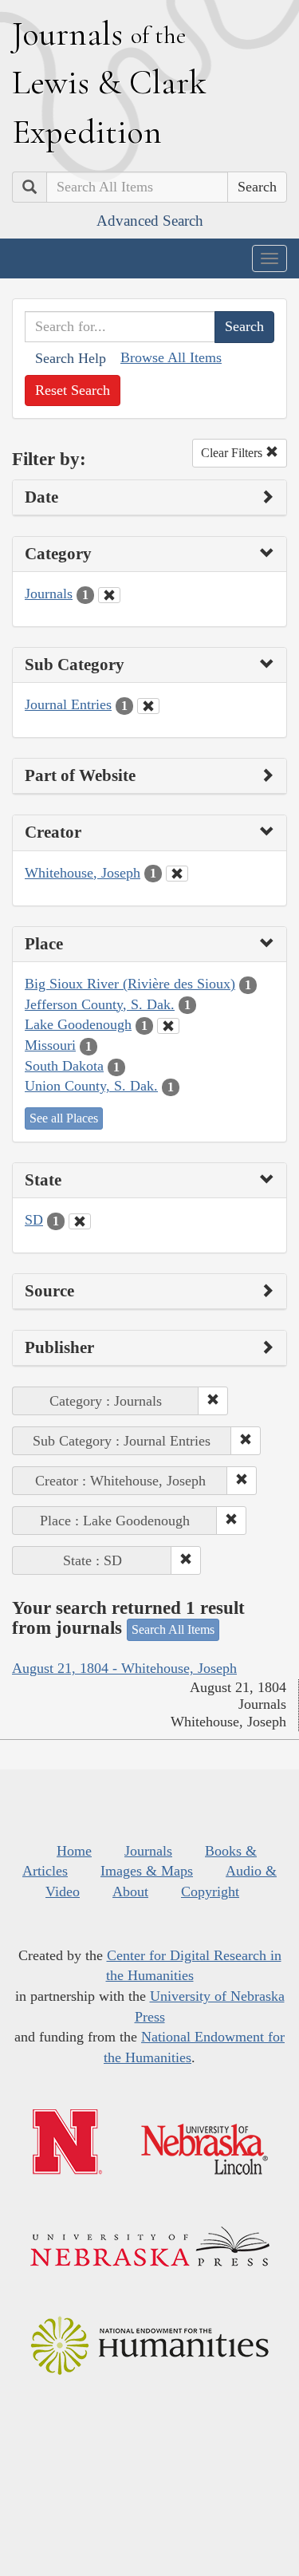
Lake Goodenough (78, 1024)
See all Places (64, 1118)
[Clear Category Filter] (109, 595)
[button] (213, 1401)
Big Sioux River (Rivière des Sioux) (130, 984)
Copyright (210, 1892)
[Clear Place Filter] (168, 1026)
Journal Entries (68, 704)
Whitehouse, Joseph (83, 873)
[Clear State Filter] (80, 1221)
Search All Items (173, 1629)
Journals (49, 594)
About (130, 1892)
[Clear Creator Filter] (177, 874)
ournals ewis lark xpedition (109, 82)
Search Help (71, 358)
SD (34, 1220)
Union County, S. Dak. (91, 1086)
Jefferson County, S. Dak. (100, 1004)
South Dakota (64, 1066)
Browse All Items (171, 357)
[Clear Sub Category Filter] (148, 706)
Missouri (50, 1045)
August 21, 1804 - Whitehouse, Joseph (124, 1668)
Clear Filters (233, 453)
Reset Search (73, 390)
